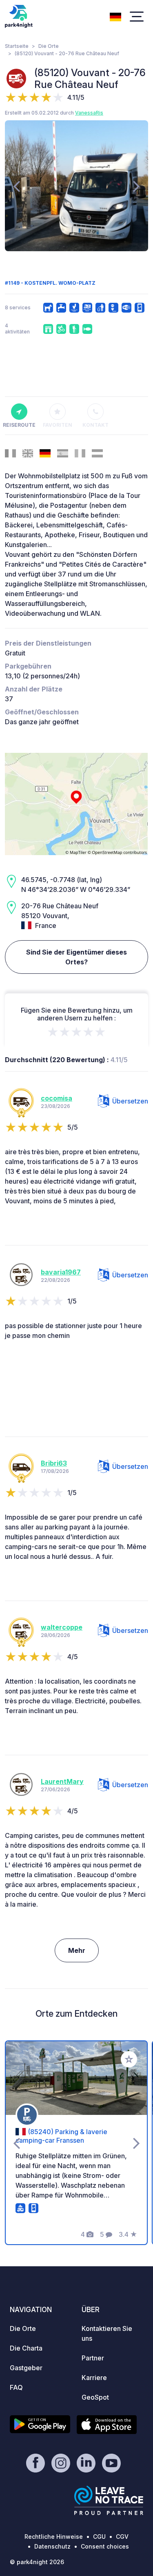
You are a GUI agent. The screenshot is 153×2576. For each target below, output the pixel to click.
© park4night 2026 (37, 2562)
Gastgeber (26, 2368)
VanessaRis (89, 113)
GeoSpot (95, 2397)
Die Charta (26, 2348)
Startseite (17, 46)
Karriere (94, 2378)
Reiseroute (19, 425)
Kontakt (95, 425)
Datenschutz (52, 2546)
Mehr (77, 1950)
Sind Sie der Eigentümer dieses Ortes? (76, 957)
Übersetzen (130, 1101)
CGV (122, 2537)
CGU (99, 2537)
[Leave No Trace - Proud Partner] (109, 2500)
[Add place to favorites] (129, 2059)
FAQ (16, 2387)
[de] (115, 16)
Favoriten (58, 425)
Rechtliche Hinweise (54, 2537)
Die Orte (49, 46)
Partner (93, 2358)
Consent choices (105, 2546)
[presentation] (17, 186)
